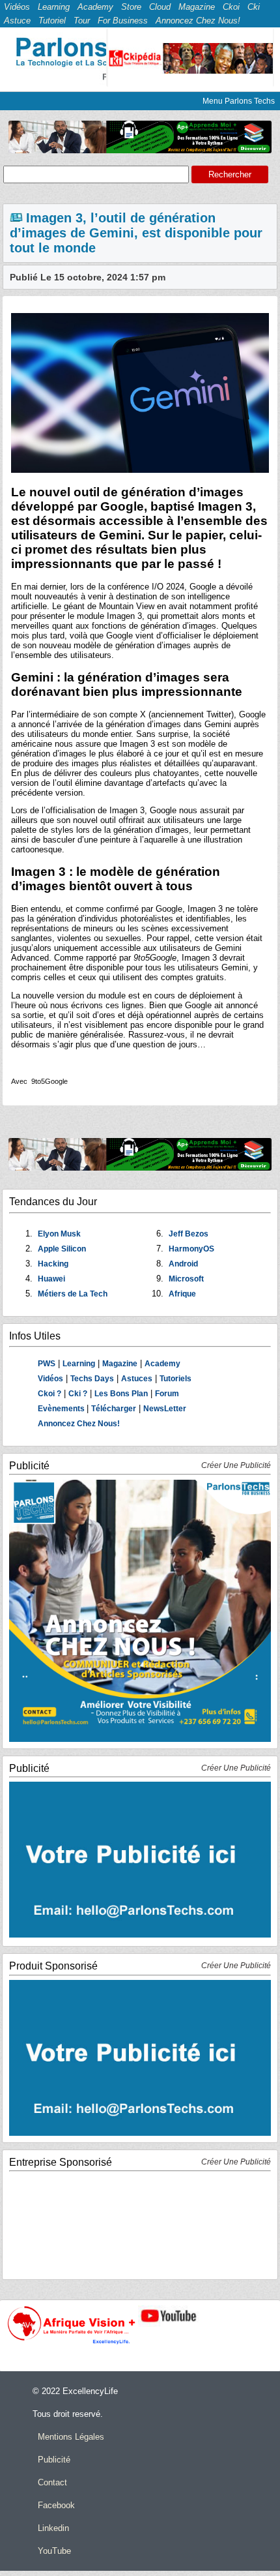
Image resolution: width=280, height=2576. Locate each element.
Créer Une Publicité (236, 1465)
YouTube (54, 2551)
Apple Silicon (62, 1249)
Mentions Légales (71, 2437)
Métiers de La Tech (73, 1294)
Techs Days (92, 1379)
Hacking (53, 1264)
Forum (167, 1394)
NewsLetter (165, 1409)
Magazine (197, 7)
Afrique (182, 1294)
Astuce (17, 21)
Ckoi (231, 7)
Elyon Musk (59, 1234)
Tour (82, 21)
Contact (52, 2482)
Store (131, 7)
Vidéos (17, 7)
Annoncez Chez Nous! (198, 21)
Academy (95, 7)
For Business (123, 21)
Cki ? (78, 1394)
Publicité (54, 2460)
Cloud (160, 7)
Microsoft (186, 1279)
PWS (47, 1364)
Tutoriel (52, 21)
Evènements (62, 1409)
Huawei (51, 1279)
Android (183, 1264)
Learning (54, 7)
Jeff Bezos (189, 1234)
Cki (254, 7)
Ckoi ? (49, 1394)
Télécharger (114, 1409)
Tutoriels (175, 1379)
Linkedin (53, 2528)
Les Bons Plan (121, 1394)
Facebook (56, 2505)
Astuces (137, 1379)
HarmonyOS (191, 1249)
